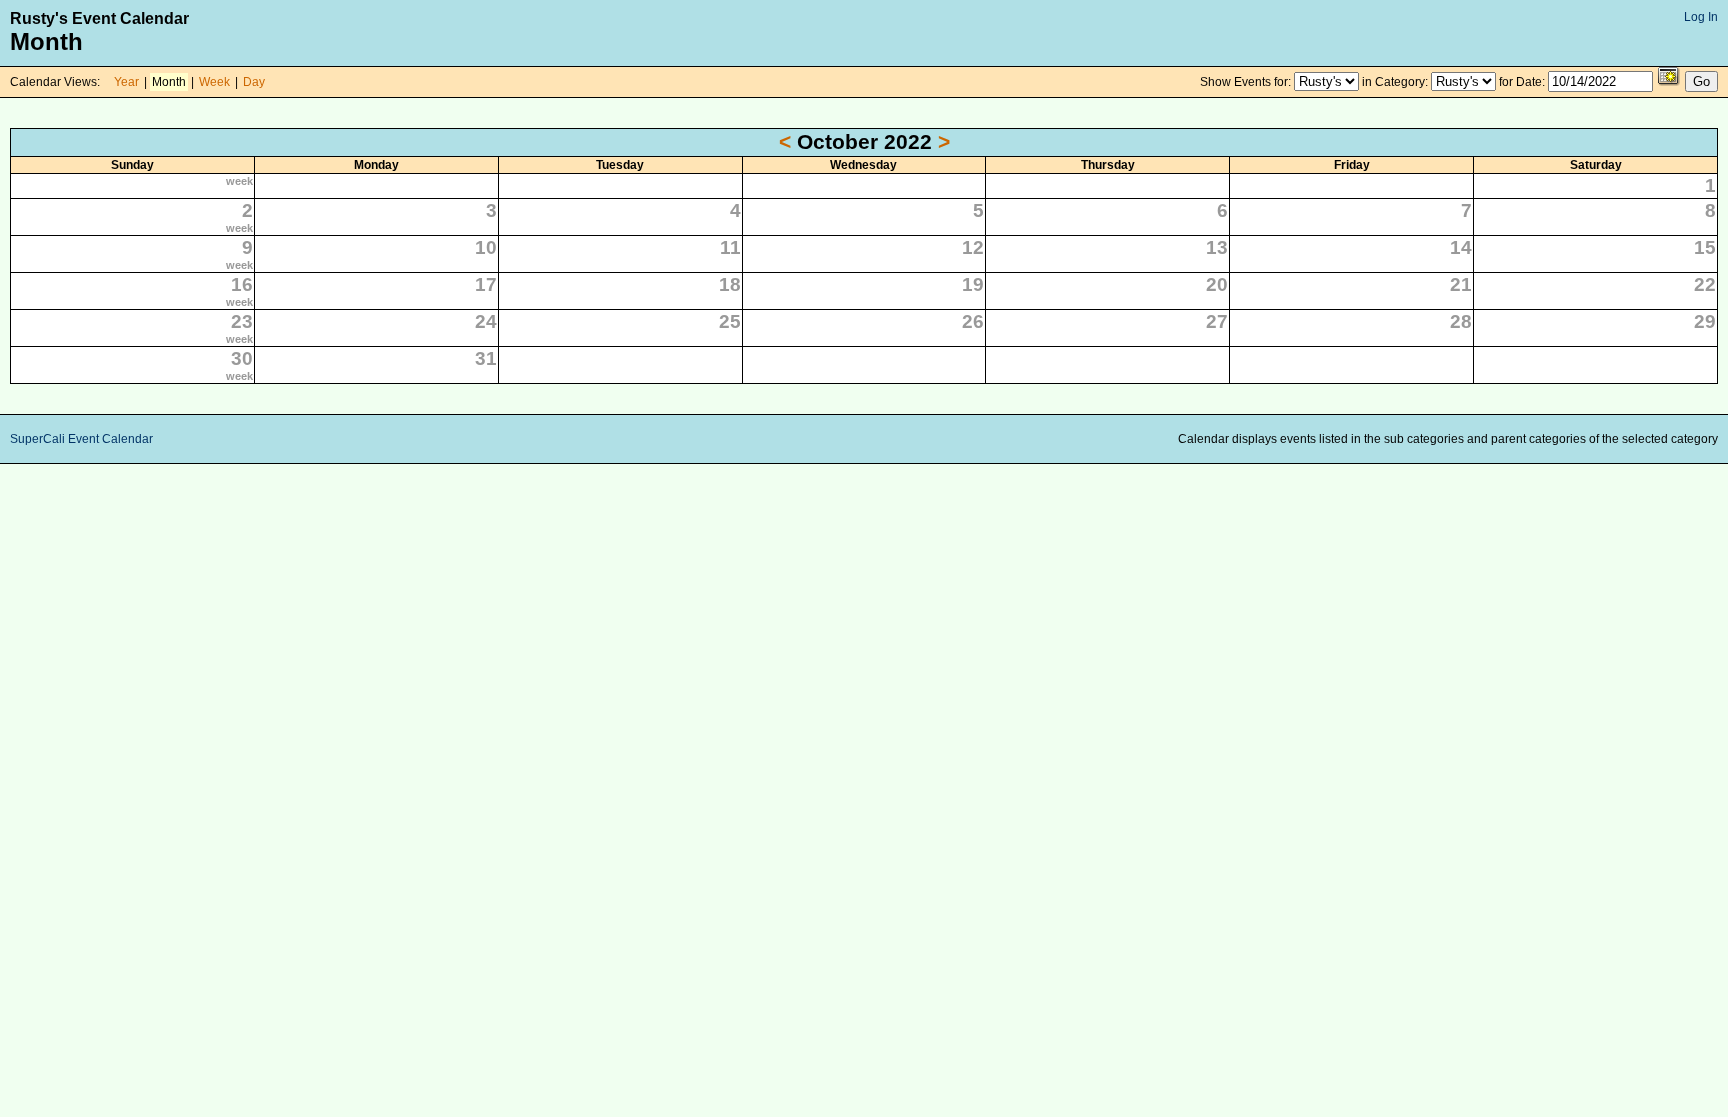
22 (1705, 284)
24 (486, 321)
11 (730, 247)
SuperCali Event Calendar (81, 439)
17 (486, 284)
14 (1461, 247)
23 (242, 321)
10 (486, 247)
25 (730, 321)
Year (126, 82)
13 (1217, 247)
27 (1217, 321)
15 (1705, 247)
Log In (1701, 17)
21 (1461, 284)
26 (973, 321)
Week (214, 82)
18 (730, 284)
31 (486, 358)
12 (973, 247)
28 (1461, 321)
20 (1217, 284)
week (239, 181)
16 (242, 284)
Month (169, 82)
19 (973, 284)
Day (254, 82)
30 (242, 358)
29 (1705, 321)
